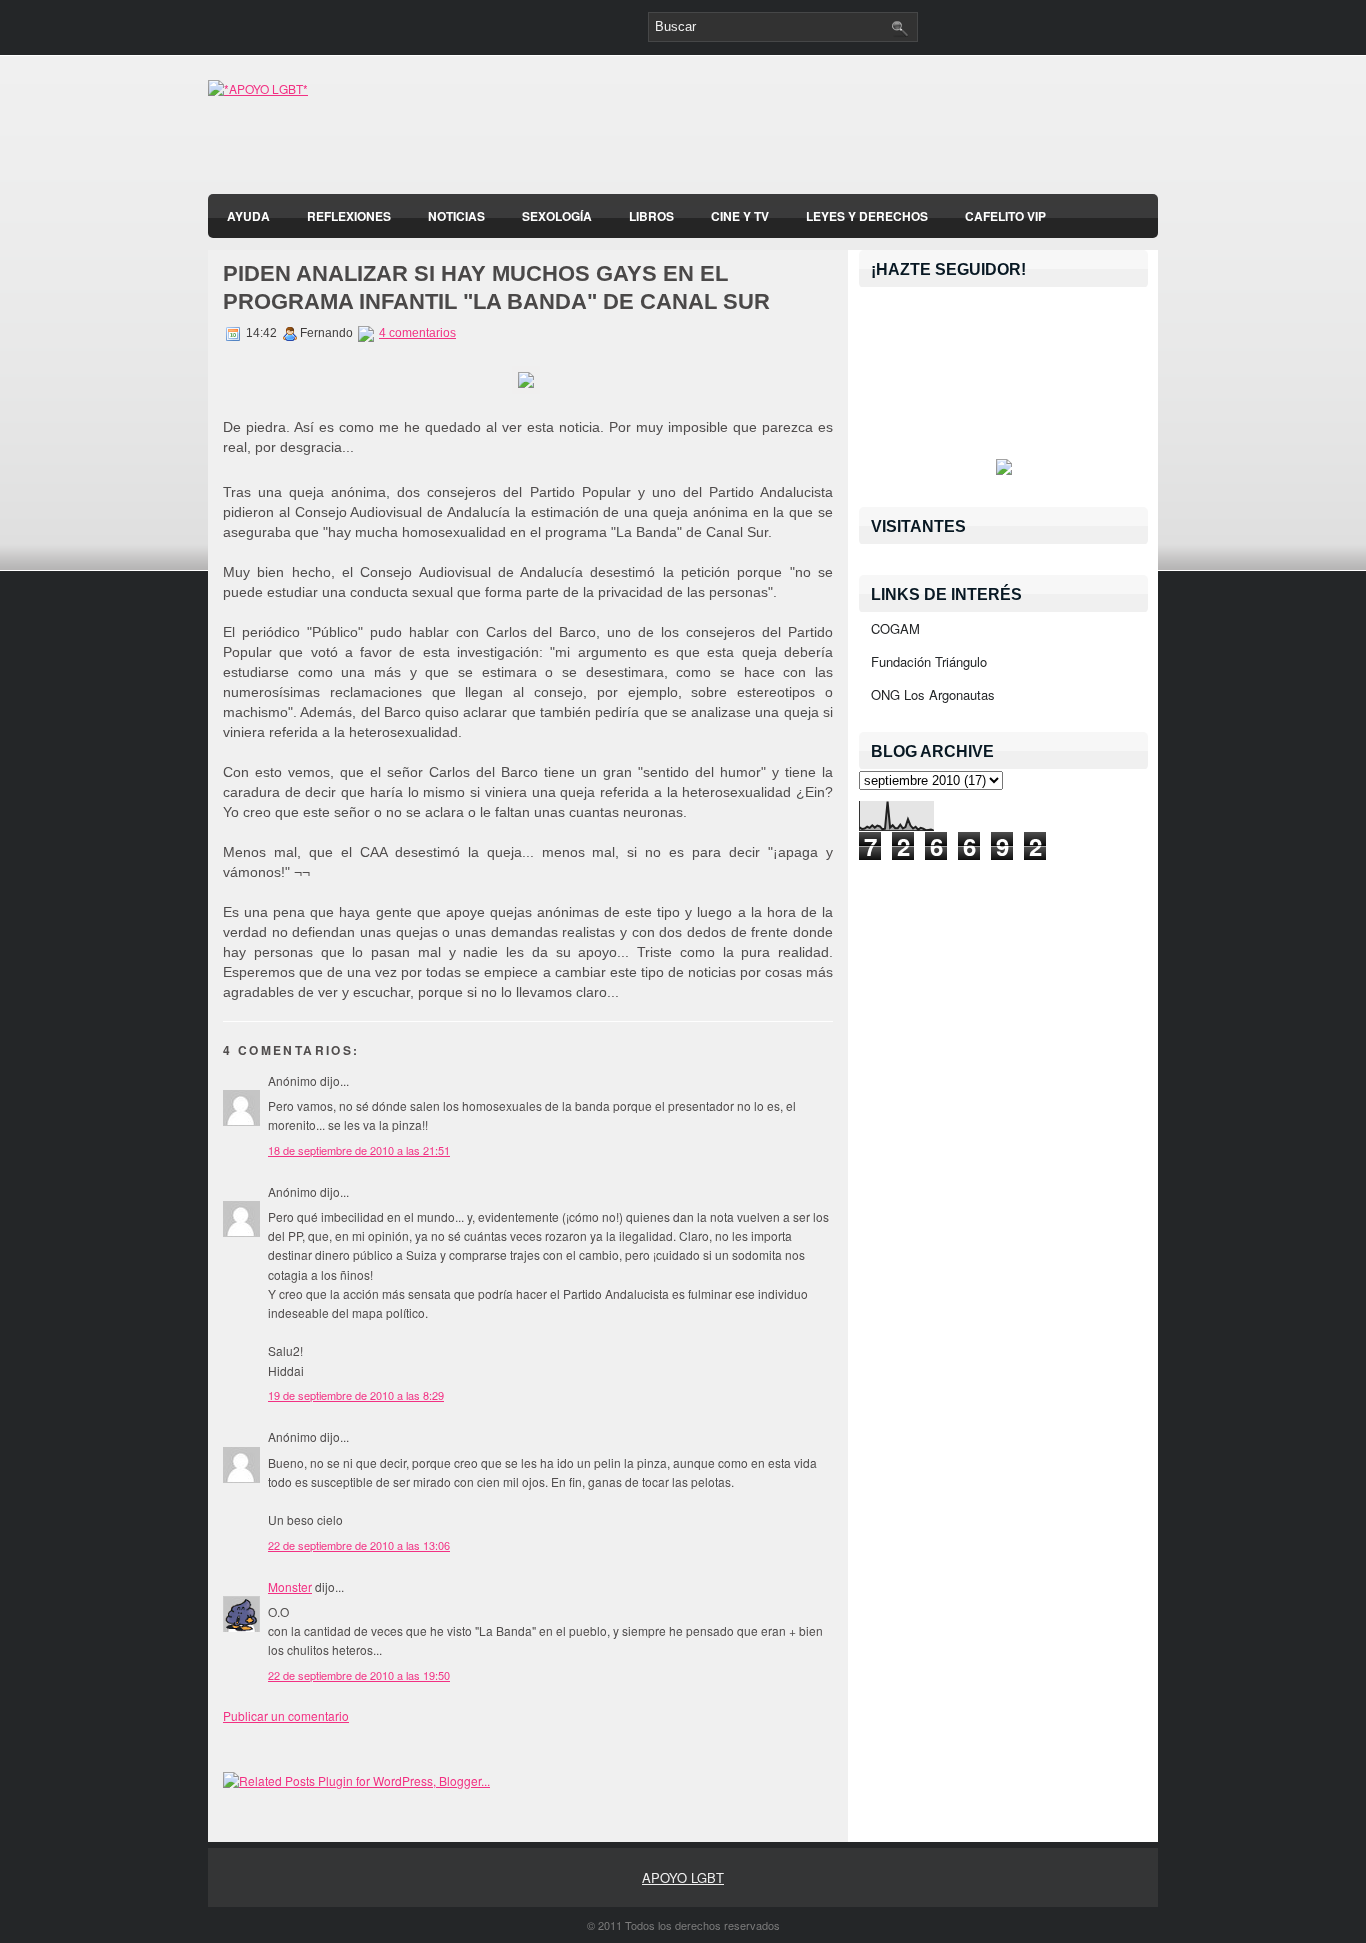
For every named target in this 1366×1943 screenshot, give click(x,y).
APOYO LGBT (683, 1877)
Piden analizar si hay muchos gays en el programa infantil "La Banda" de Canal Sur (496, 287)
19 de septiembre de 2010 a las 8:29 (356, 1395)
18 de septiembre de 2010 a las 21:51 (359, 1150)
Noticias (456, 216)
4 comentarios (417, 333)
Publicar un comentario (286, 1715)
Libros (651, 216)
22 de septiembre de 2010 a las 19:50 (359, 1675)
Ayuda (248, 216)
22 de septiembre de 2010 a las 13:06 (359, 1545)
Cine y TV (740, 216)
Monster (290, 1586)
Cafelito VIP (1005, 216)
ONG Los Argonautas (933, 694)
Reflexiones (349, 216)
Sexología (557, 216)
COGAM (895, 628)
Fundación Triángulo (929, 661)
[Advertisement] (924, 130)
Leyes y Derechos (867, 216)
